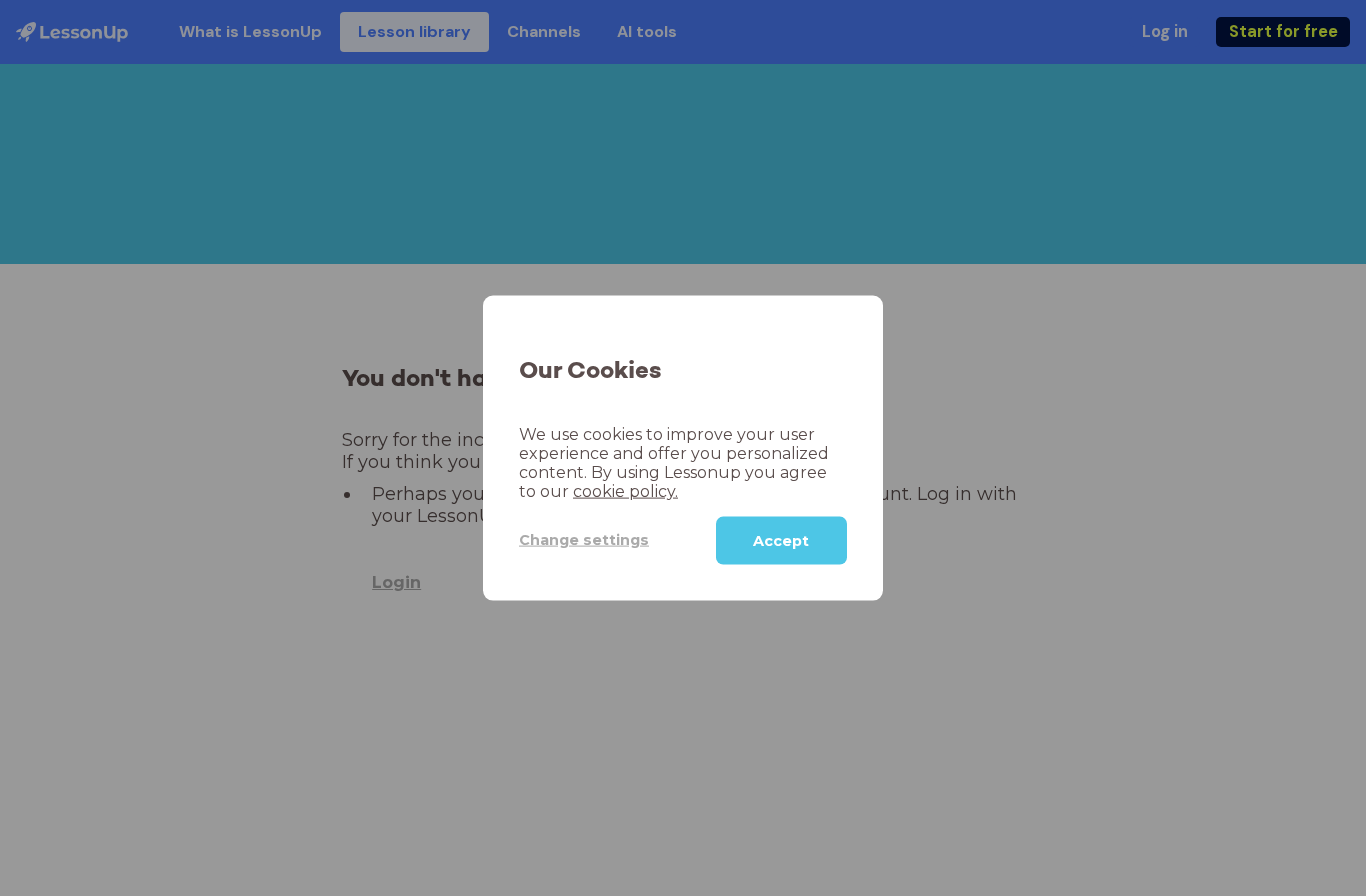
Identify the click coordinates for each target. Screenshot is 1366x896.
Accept (781, 540)
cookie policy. (625, 490)
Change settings (584, 540)
